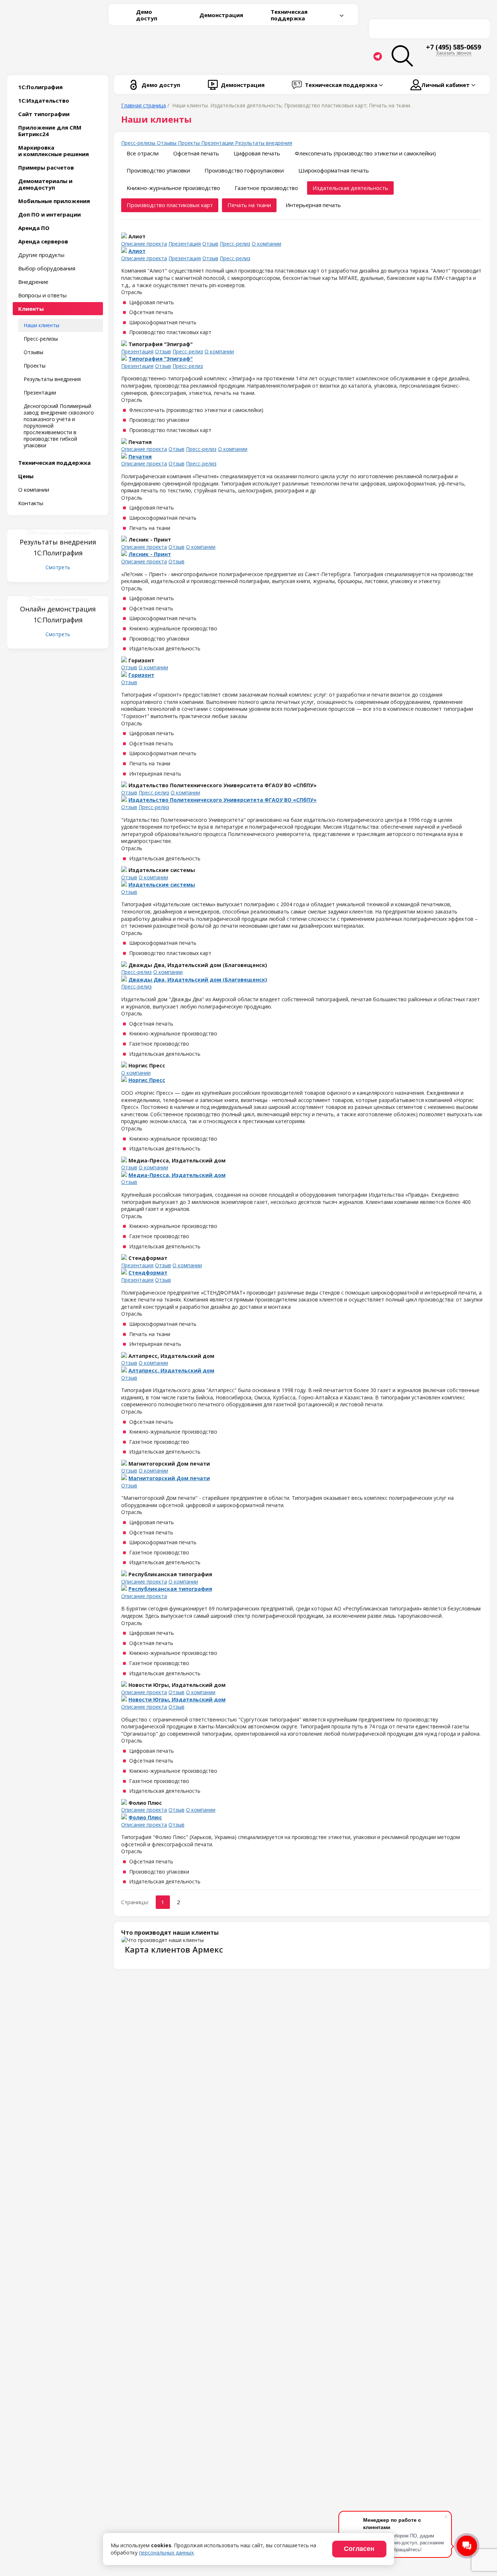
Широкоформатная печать (334, 170)
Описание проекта (144, 244)
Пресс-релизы (41, 339)
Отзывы (33, 352)
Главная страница (144, 105)
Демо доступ (147, 15)
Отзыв (210, 244)
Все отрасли (143, 153)
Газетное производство (266, 188)
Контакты (31, 503)
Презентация (185, 244)
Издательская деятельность (350, 188)
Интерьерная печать (313, 205)
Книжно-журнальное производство (173, 188)
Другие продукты (41, 255)
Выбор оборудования (47, 268)
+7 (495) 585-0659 (454, 47)
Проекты (35, 366)
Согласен (359, 2549)
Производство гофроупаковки (244, 170)
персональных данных (166, 2553)
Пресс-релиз (235, 244)
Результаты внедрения (52, 379)
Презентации (40, 393)
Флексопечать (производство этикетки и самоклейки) (365, 153)
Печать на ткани (249, 205)
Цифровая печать (257, 153)
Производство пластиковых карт (170, 205)
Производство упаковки (158, 170)
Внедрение (33, 282)
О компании (34, 490)
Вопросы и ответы (42, 295)
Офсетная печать (196, 153)
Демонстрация (221, 15)
